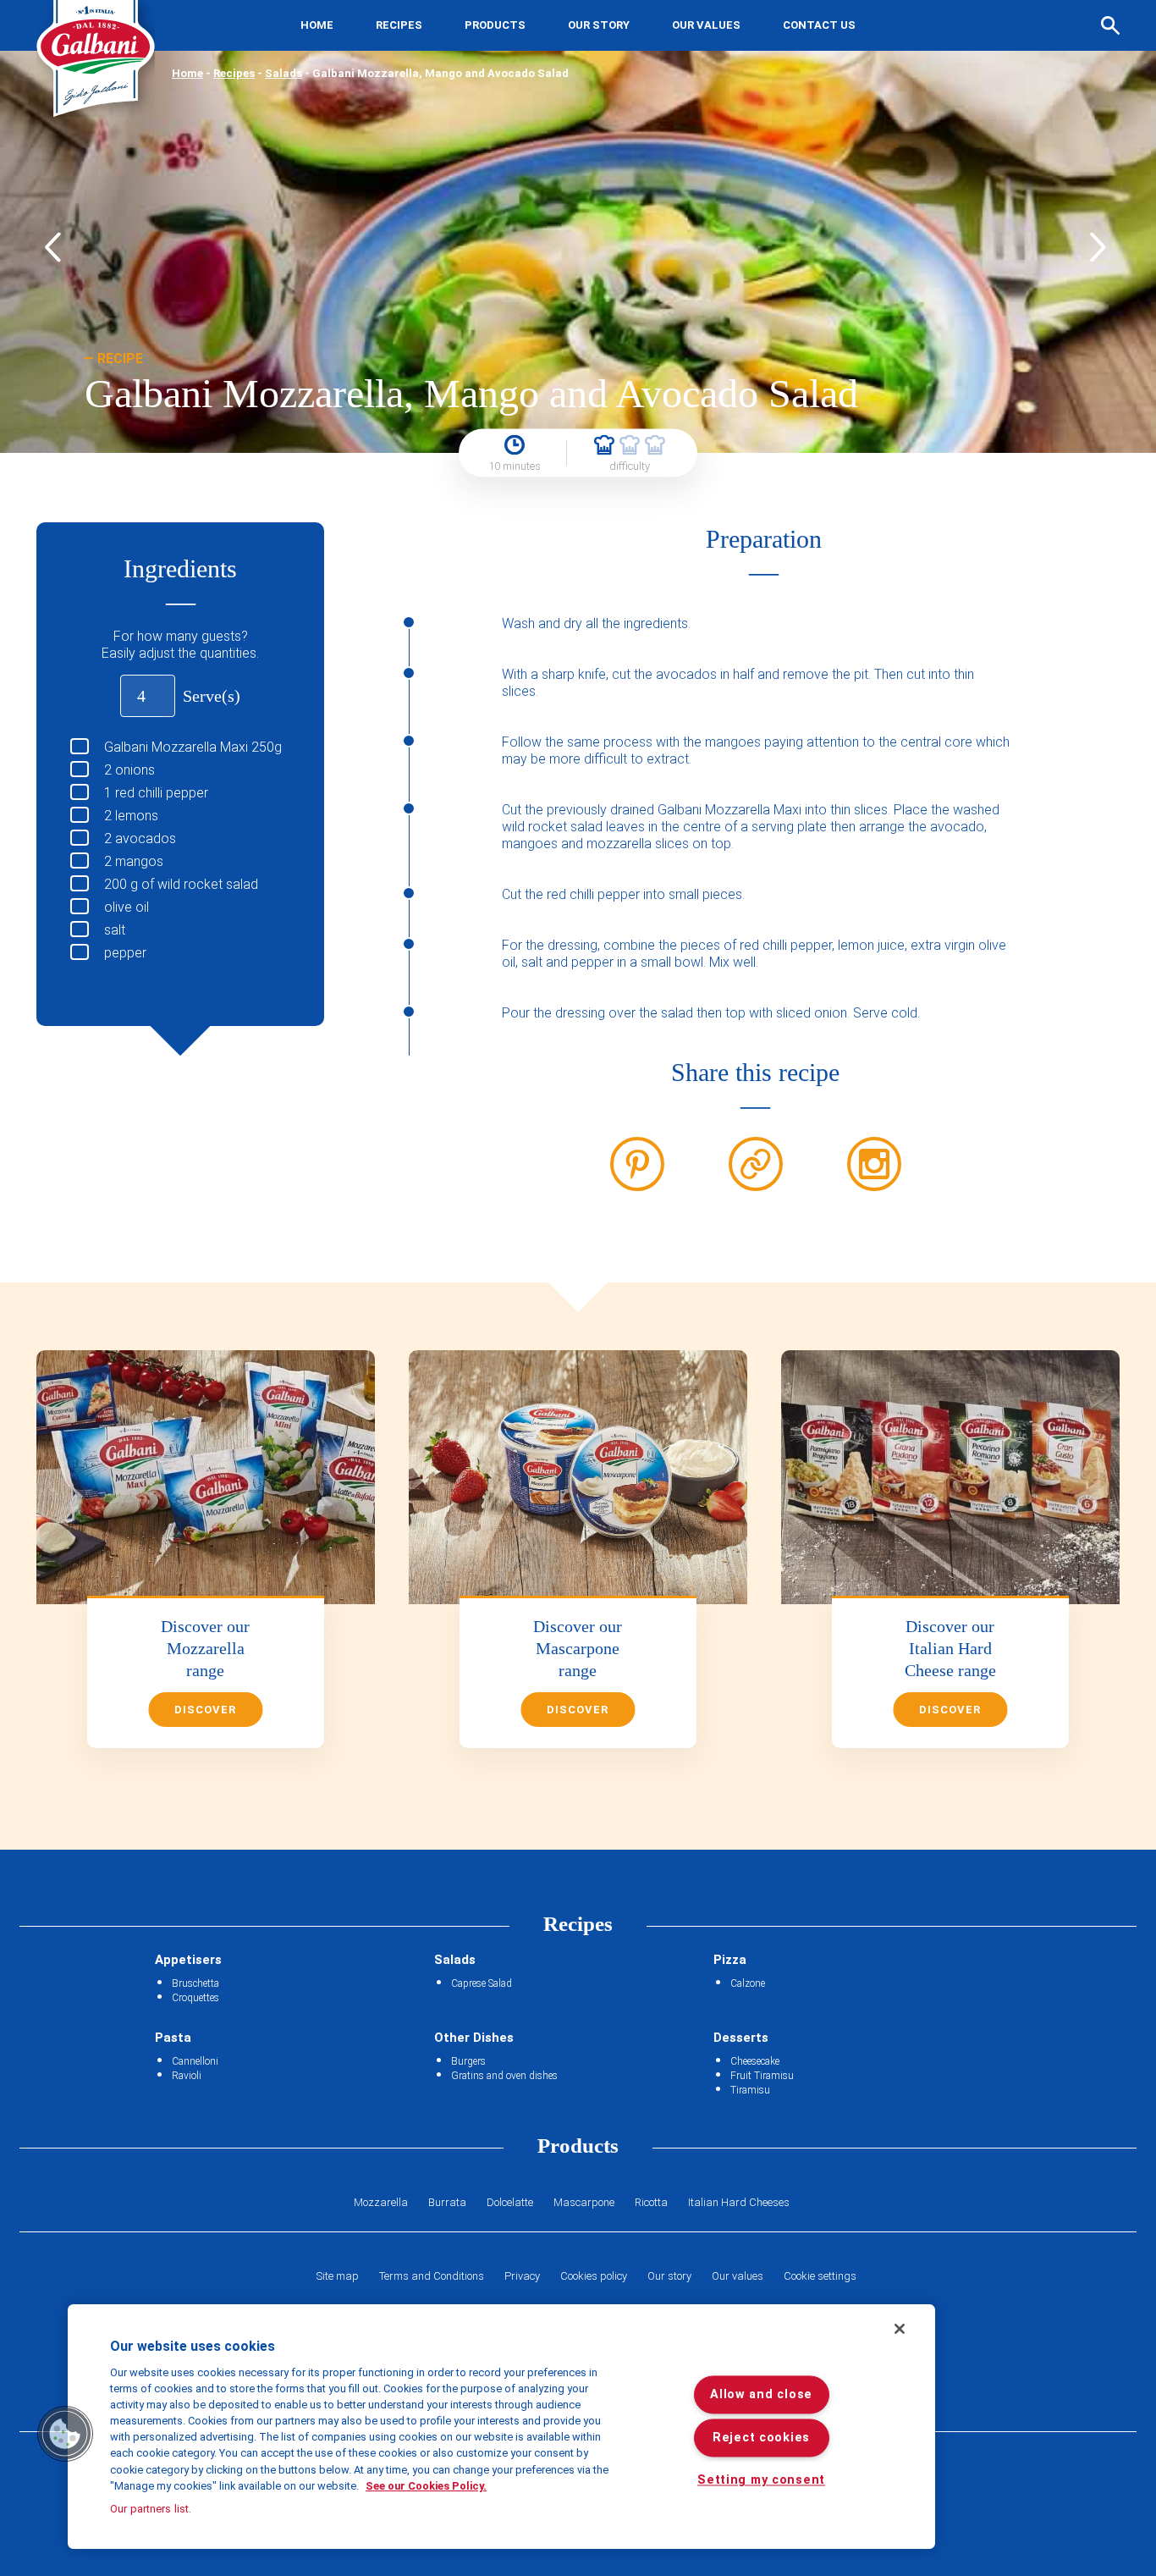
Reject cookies (761, 2438)
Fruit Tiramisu (762, 2076)
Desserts (741, 2038)
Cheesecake (755, 2061)
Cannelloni (195, 2061)
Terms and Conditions (432, 2276)
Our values (706, 25)
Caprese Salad (482, 1983)
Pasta (173, 2038)
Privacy (522, 2276)
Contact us (819, 25)
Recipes (399, 25)
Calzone (748, 1983)
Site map (338, 2276)
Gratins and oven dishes (504, 2076)
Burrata (447, 2202)
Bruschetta (195, 1983)
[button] (65, 2434)
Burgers (468, 2061)
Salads (283, 73)
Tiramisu (750, 2090)
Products (495, 25)
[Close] (900, 2329)
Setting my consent (761, 2481)
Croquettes (195, 1998)
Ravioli (187, 2076)
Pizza (730, 1960)
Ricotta (651, 2202)
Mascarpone (584, 2202)
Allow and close (761, 2395)
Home (317, 25)
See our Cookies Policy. (426, 2486)
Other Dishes (474, 2038)
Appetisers (188, 1960)
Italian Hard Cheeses (739, 2202)
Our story (599, 25)
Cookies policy (594, 2276)
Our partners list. (151, 2509)
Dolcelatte (510, 2202)
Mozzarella (381, 2202)
